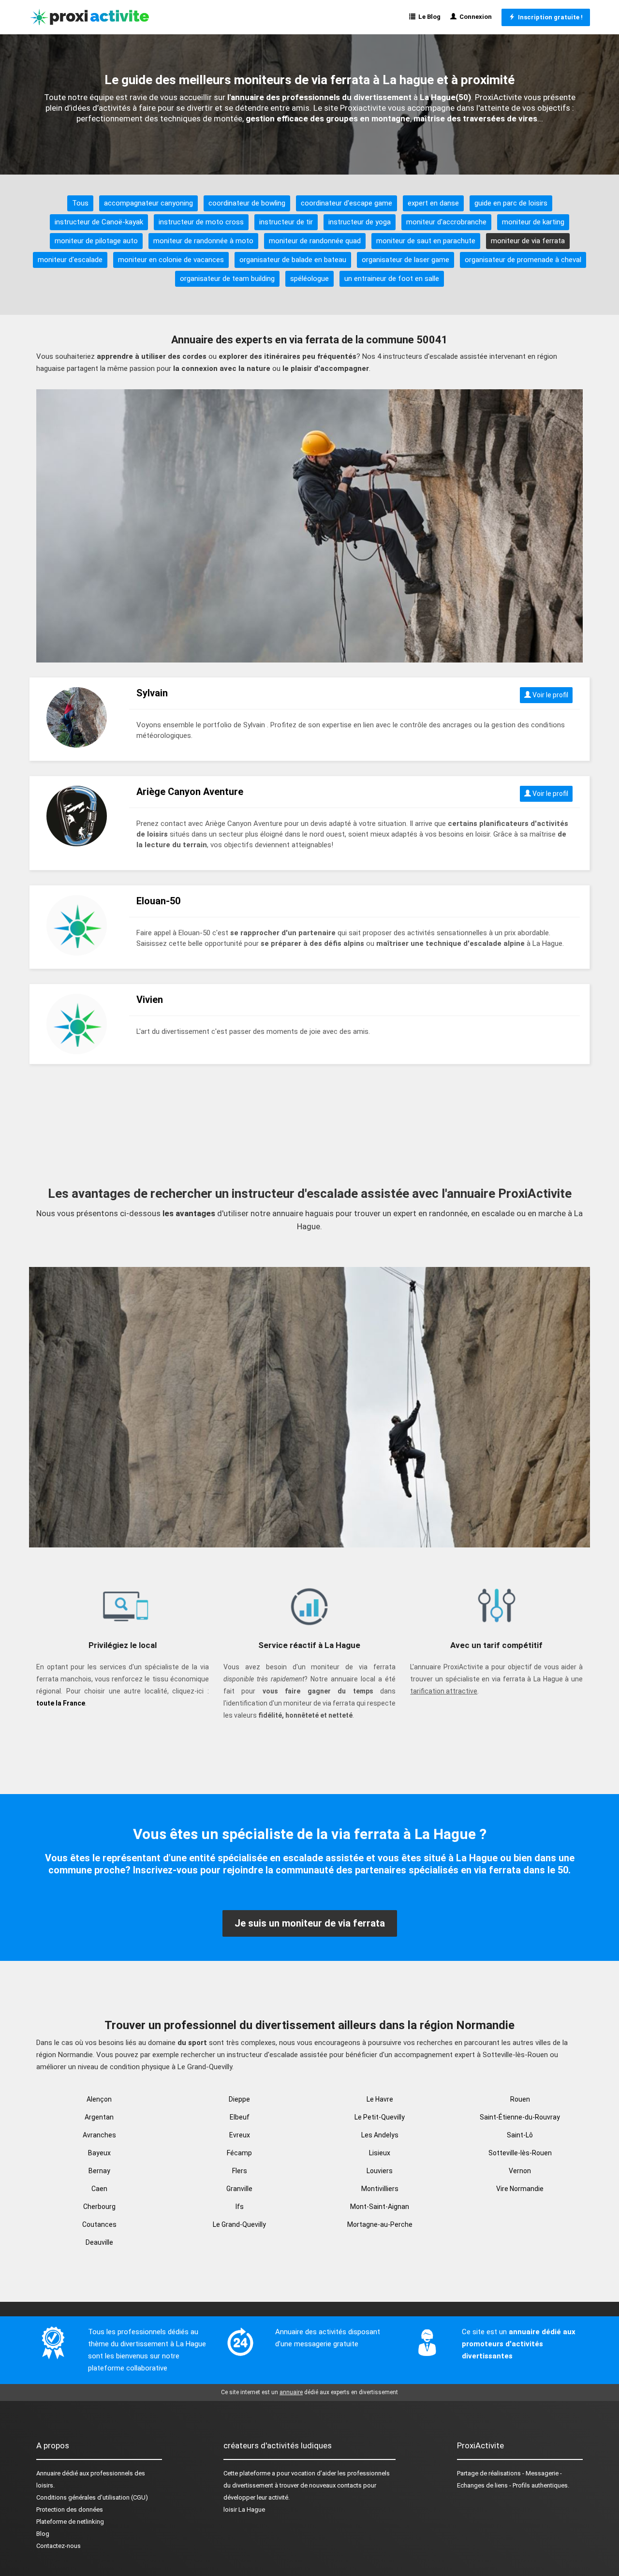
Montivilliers (380, 2189)
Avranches (99, 2135)
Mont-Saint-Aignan (380, 2207)
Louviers (380, 2171)
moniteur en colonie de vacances (171, 260)
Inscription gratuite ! (549, 17)
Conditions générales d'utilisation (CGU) (92, 2497)
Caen (99, 2189)
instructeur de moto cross (201, 222)
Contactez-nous (59, 2546)
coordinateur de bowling (247, 203)
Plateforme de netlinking (70, 2522)
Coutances (99, 2224)
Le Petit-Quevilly (380, 2117)
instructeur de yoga (360, 222)
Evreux (240, 2135)
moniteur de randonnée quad (315, 241)
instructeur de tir (286, 222)
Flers (240, 2171)
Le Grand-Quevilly (239, 2224)
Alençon (99, 2099)
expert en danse (433, 203)
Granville (239, 2189)
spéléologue (309, 279)
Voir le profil (550, 695)
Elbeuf (240, 2117)
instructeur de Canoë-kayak (99, 222)
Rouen (520, 2099)
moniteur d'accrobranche (446, 222)
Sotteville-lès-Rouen (520, 2153)
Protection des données (70, 2510)
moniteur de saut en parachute (426, 241)
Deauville (99, 2242)
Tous (80, 203)
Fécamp (239, 2153)
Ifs (240, 2207)
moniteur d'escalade (70, 260)
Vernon (520, 2171)
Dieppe (239, 2099)
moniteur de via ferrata (528, 241)
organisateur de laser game (405, 260)
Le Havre (380, 2099)
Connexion (474, 17)
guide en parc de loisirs (511, 203)
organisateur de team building (227, 279)
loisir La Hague (244, 2510)
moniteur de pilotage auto (96, 241)
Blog (43, 2534)
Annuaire (48, 2473)
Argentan (99, 2117)
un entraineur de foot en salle (392, 279)
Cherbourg (99, 2207)
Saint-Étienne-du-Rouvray (520, 2117)
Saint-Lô (520, 2135)
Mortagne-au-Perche (380, 2224)
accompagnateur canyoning (148, 203)
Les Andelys (380, 2135)
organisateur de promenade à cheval (523, 260)
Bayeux (99, 2153)
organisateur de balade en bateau (293, 260)
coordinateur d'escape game (346, 203)
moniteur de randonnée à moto (203, 241)
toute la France (61, 1703)
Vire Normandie (520, 2189)
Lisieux (380, 2153)
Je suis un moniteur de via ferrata (310, 1923)
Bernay (99, 2171)
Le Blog (428, 17)
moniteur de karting (533, 222)
